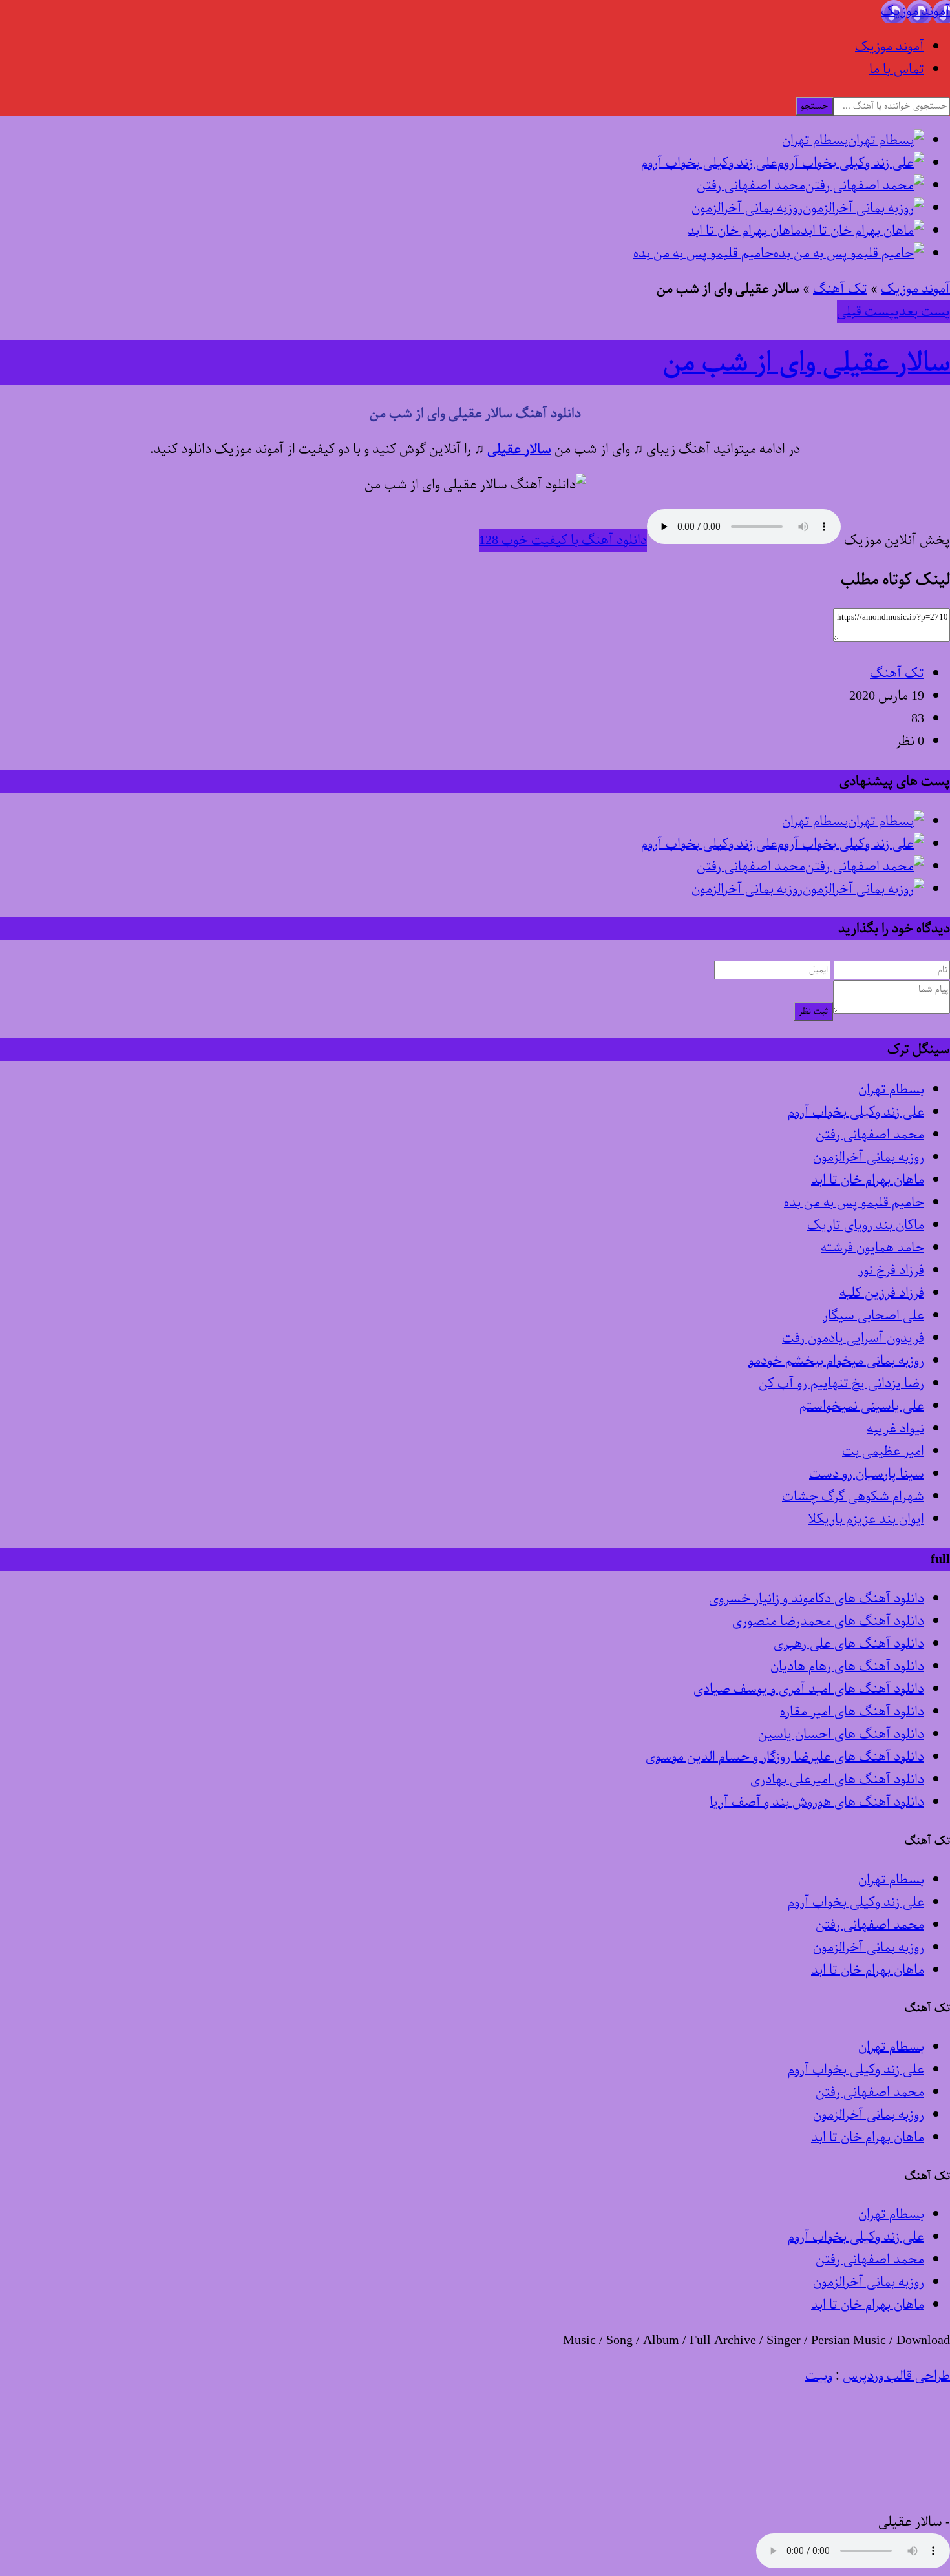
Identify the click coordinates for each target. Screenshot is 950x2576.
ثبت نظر (813, 1011)
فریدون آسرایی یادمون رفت (853, 1338)
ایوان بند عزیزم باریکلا (866, 1519)
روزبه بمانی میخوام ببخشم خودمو (836, 1361)
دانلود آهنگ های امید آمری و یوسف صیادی (809, 1689)
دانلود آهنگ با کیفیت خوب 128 (563, 540)
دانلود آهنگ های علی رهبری (849, 1644)
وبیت (819, 2376)
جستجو (815, 106)
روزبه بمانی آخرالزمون (869, 1157)
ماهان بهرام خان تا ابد (868, 1180)
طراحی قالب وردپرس (896, 2376)
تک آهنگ (840, 289)
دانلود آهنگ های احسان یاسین (841, 1734)
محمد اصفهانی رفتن (870, 1135)
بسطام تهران (891, 1090)
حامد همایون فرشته (872, 1248)
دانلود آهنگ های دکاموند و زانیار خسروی (817, 1599)
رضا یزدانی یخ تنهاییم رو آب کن (841, 1384)
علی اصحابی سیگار (873, 1316)
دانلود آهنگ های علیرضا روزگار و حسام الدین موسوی (785, 1757)
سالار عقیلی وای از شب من (807, 363)
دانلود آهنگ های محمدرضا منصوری (828, 1621)
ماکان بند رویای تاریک (866, 1225)
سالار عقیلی (519, 449)
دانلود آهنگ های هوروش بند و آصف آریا (817, 1802)
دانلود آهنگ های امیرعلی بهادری (837, 1780)
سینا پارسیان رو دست (867, 1474)
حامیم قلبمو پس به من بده (854, 1203)
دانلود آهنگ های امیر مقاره (852, 1712)
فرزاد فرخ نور (891, 1271)
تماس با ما (897, 69)
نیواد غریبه (895, 1429)
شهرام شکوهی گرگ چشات (853, 1497)
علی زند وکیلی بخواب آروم (856, 1112)
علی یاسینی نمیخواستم (862, 1406)
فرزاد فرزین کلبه (882, 1293)
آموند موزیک (890, 47)
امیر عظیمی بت (883, 1451)
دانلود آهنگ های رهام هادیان (847, 1667)
